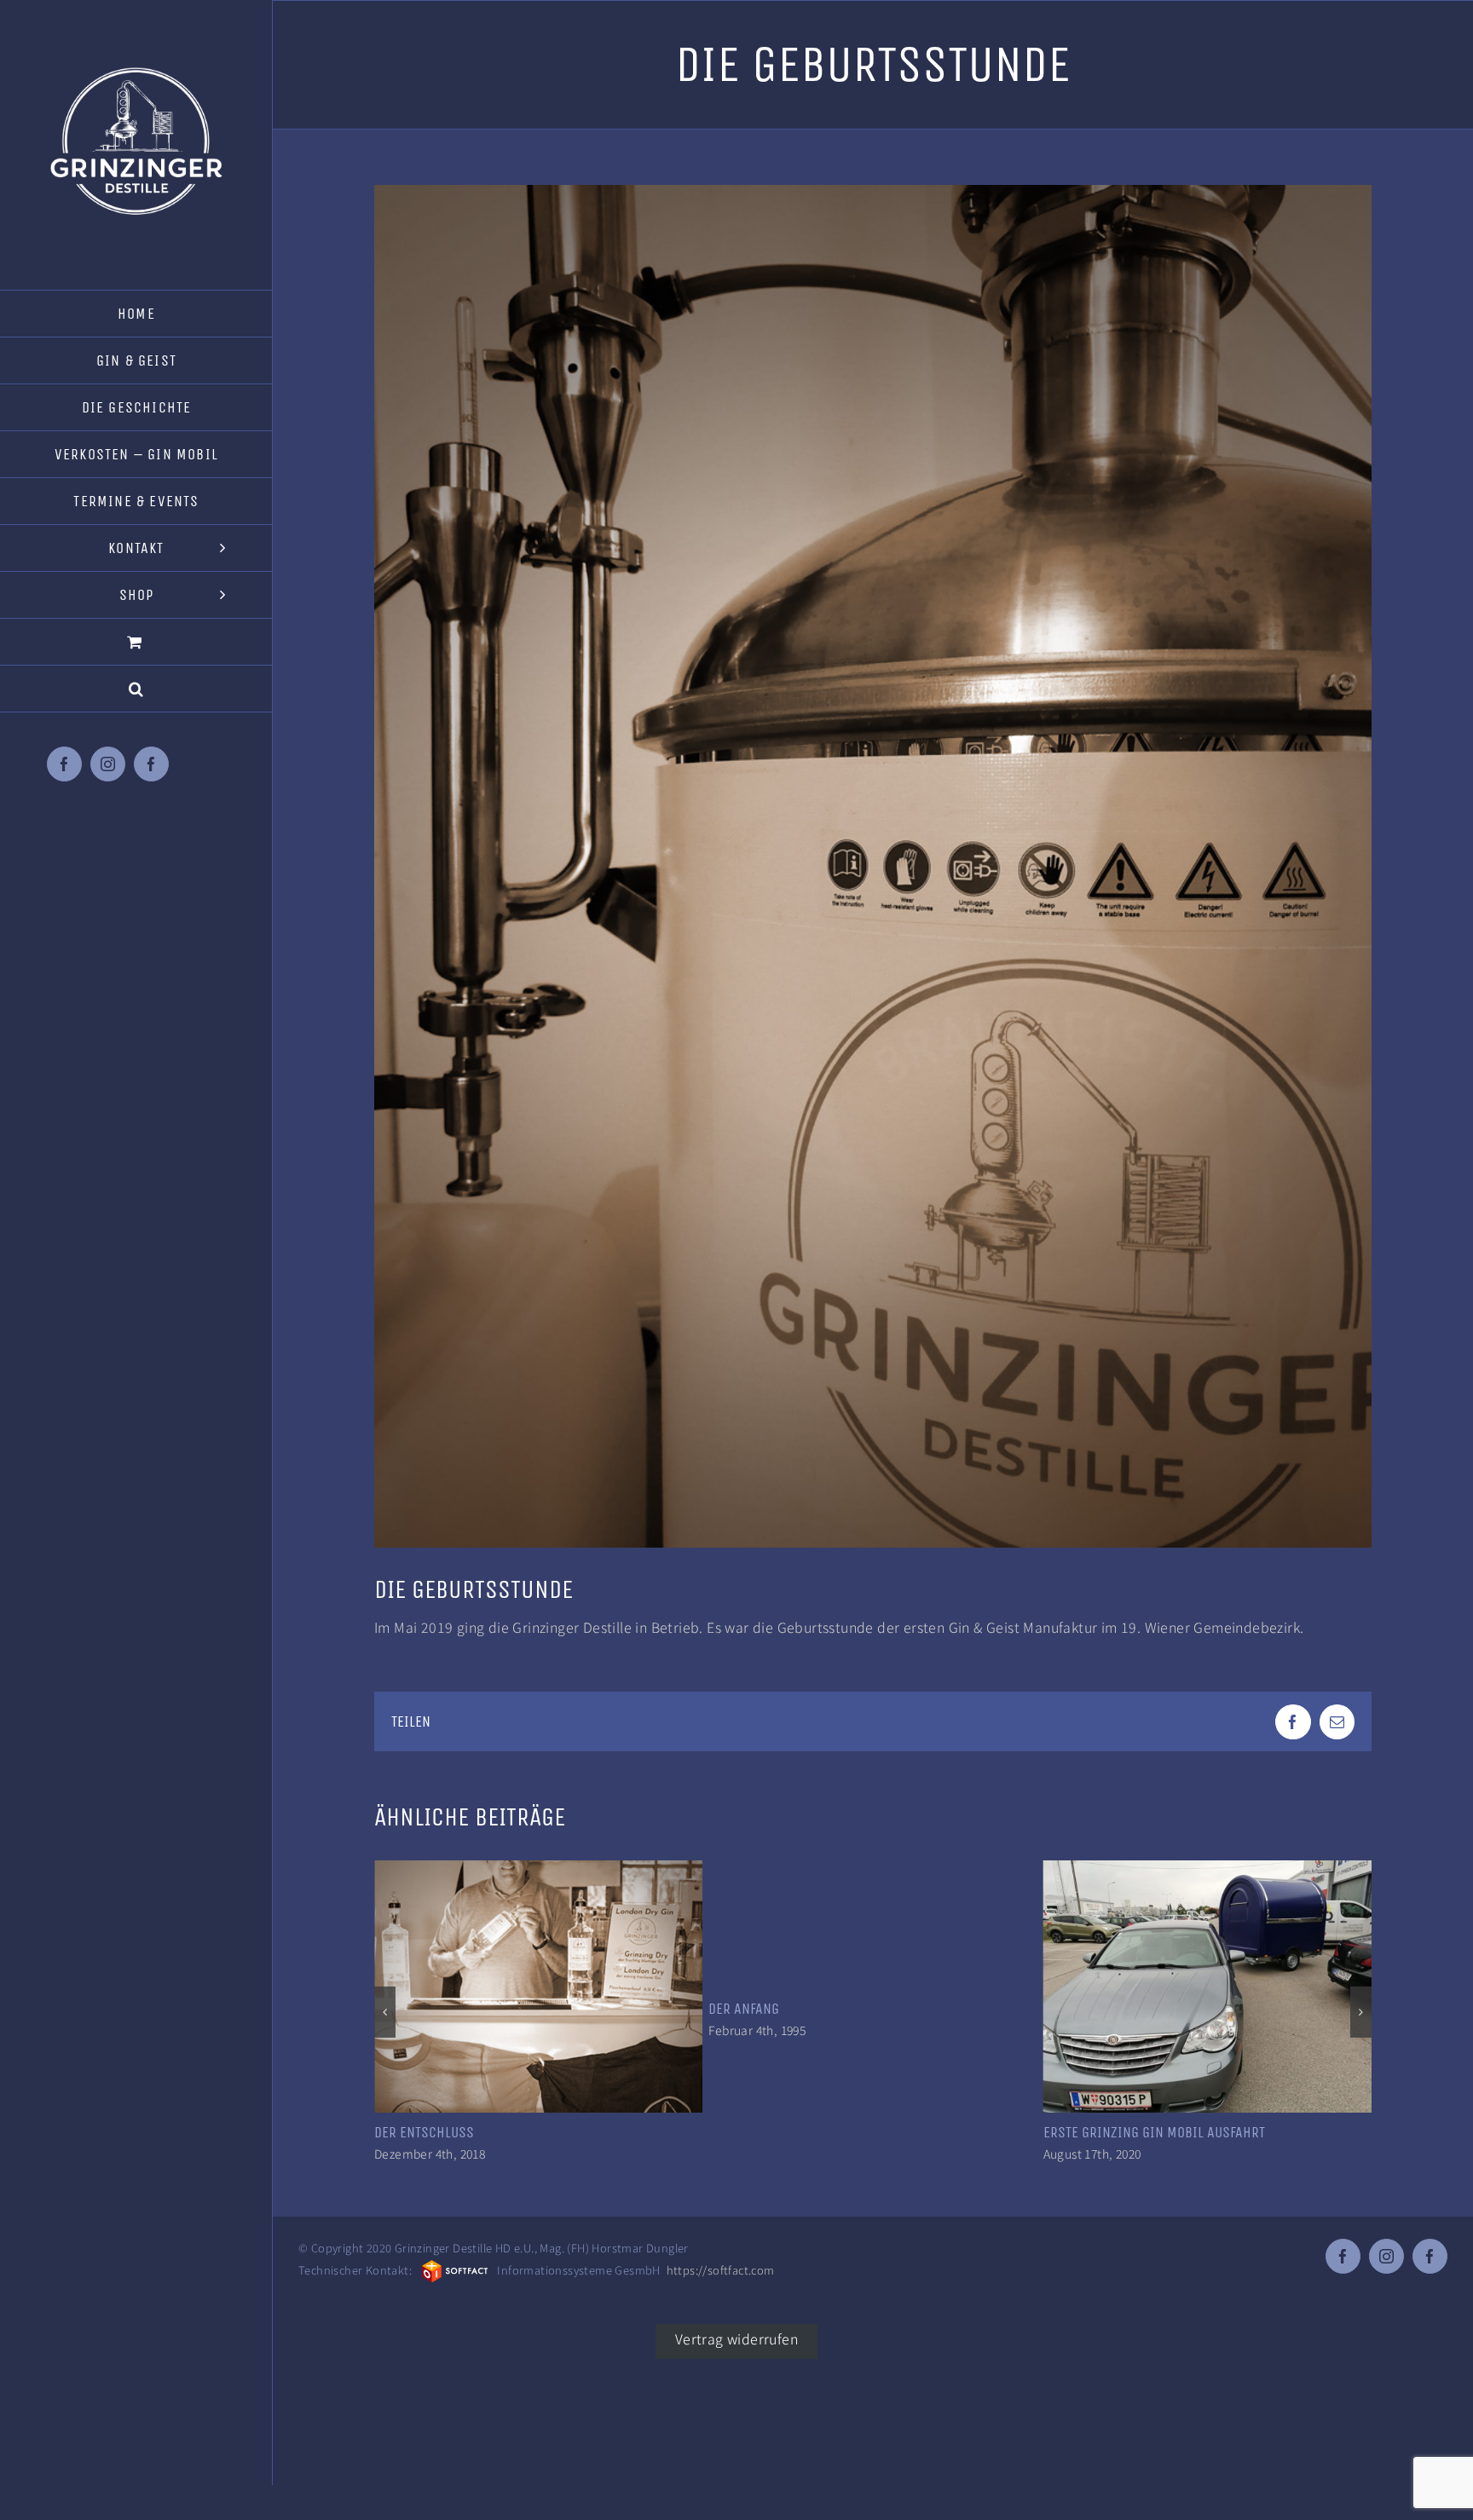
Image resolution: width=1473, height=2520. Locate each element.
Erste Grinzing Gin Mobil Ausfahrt (819, 2132)
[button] (136, 689)
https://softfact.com (721, 2270)
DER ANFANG (410, 2009)
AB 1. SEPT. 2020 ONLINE (1116, 2132)
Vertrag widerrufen (736, 2338)
